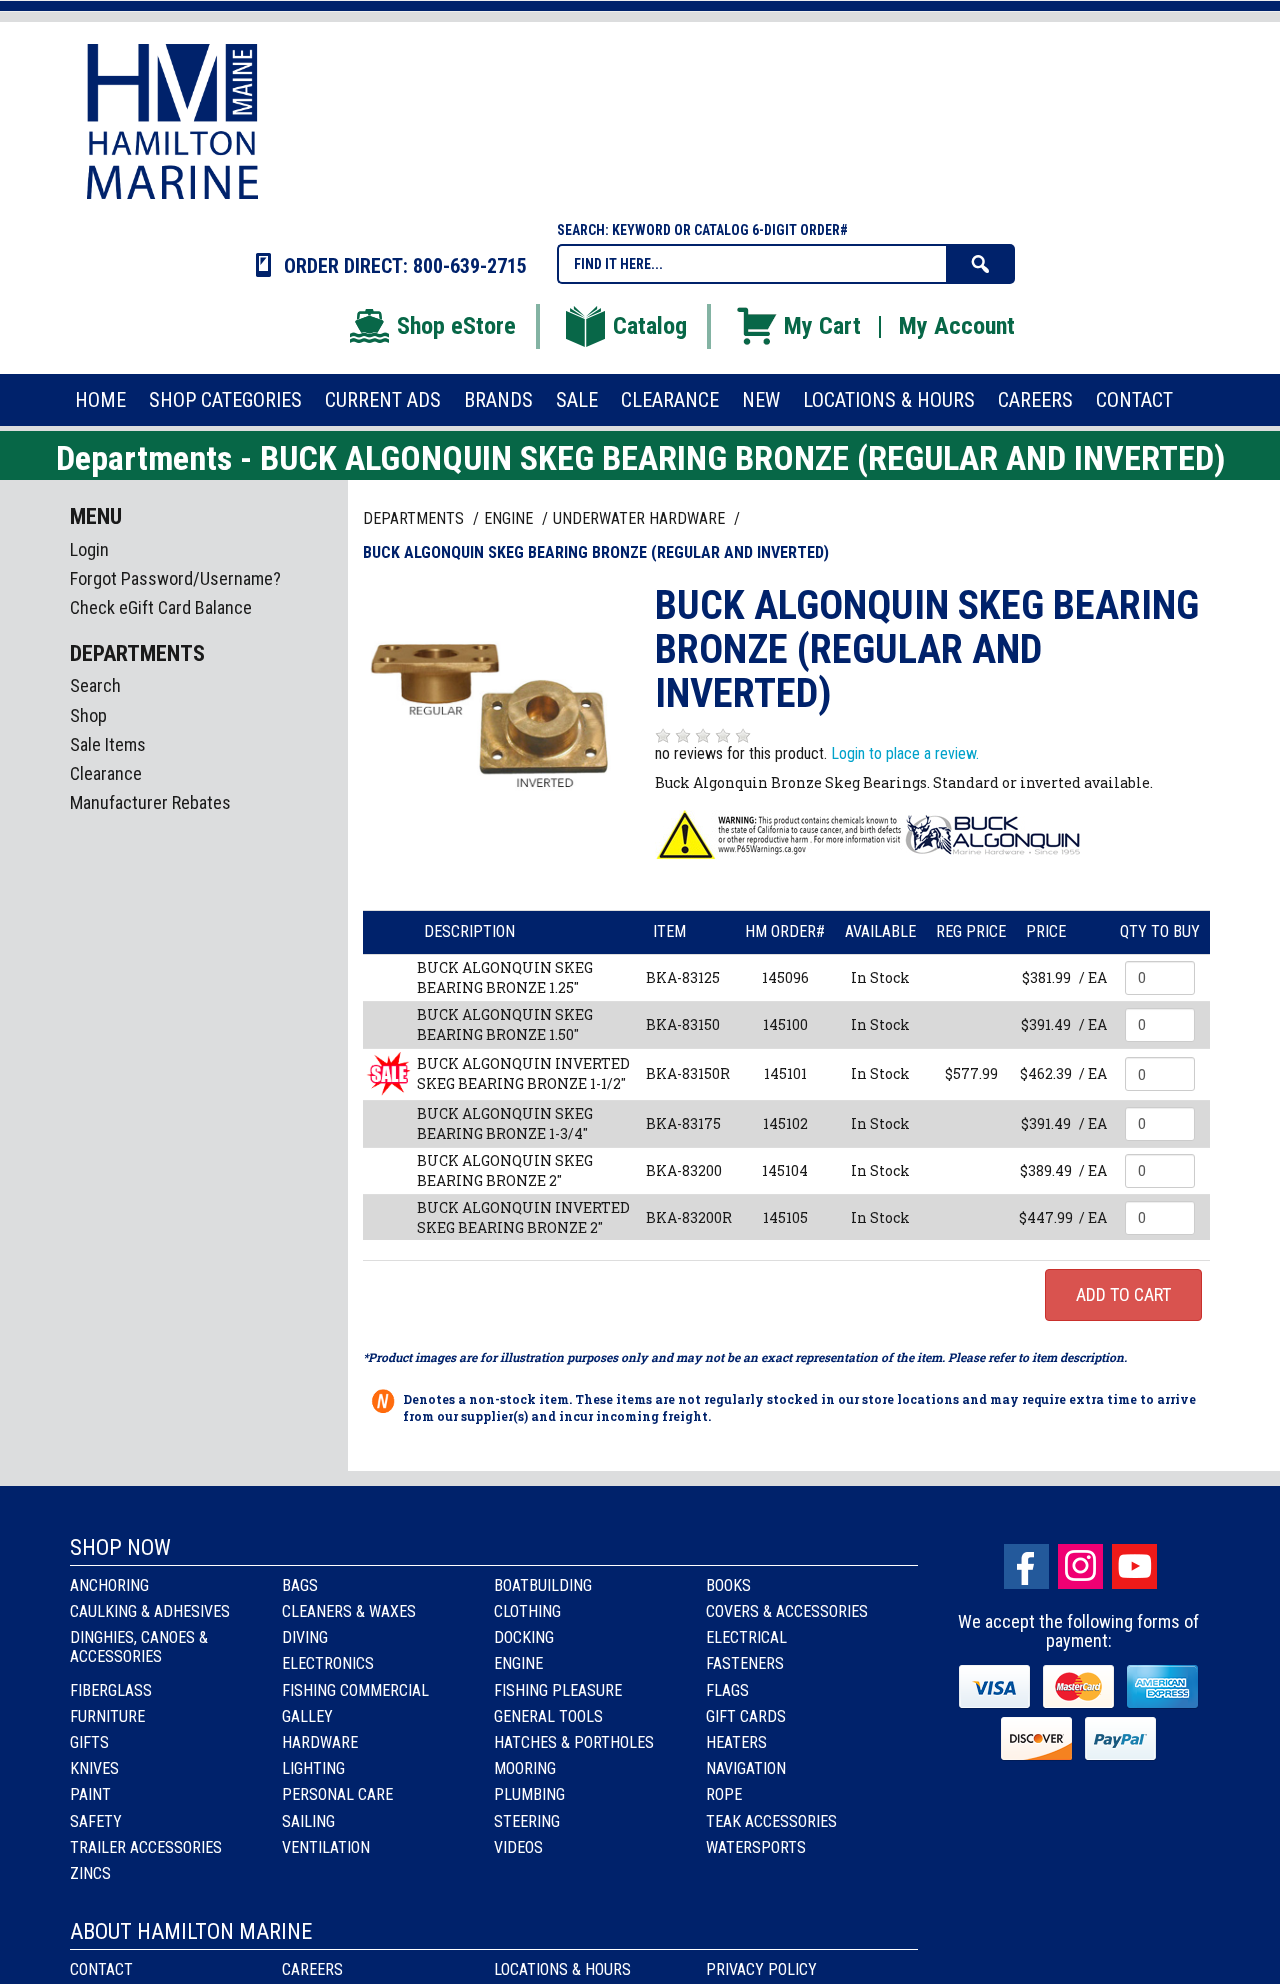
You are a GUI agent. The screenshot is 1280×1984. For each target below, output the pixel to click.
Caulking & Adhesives (150, 1611)
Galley (307, 1716)
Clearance (106, 773)
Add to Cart (1123, 1294)
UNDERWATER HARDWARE (641, 518)
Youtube (1134, 1566)
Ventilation (326, 1847)
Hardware (320, 1742)
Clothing (527, 1611)
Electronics (328, 1663)
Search (95, 685)
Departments (415, 518)
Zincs (90, 1873)
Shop (88, 715)
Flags (727, 1690)
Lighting (313, 1768)
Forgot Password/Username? (175, 578)
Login (89, 549)
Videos (518, 1847)
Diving (305, 1637)
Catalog (650, 326)
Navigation (746, 1768)
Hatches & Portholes (574, 1742)
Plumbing (529, 1794)
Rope (724, 1794)
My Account (957, 326)
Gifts (89, 1742)
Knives (94, 1768)
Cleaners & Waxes (349, 1611)
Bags (300, 1585)
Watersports (756, 1847)
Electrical (746, 1637)
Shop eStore (456, 326)
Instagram (1080, 1566)
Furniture (107, 1716)
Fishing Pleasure (558, 1690)
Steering (527, 1821)
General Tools (548, 1716)
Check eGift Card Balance (161, 607)
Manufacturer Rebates (150, 802)
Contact (101, 1969)
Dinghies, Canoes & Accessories (139, 1647)
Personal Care (337, 1794)
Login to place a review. (905, 753)
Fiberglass (111, 1690)
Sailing (308, 1821)
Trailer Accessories (146, 1847)
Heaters (736, 1742)
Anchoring (109, 1585)
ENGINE (510, 518)
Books (728, 1585)
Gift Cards (746, 1716)
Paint (90, 1794)
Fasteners (745, 1663)
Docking (524, 1637)
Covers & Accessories (787, 1611)
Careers (312, 1969)
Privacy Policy (761, 1969)
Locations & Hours (562, 1969)
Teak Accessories (771, 1821)
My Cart (822, 326)
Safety (96, 1821)
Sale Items (108, 744)
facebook (1026, 1566)
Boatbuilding (543, 1585)
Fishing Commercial (355, 1690)
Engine (518, 1663)
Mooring (525, 1768)
